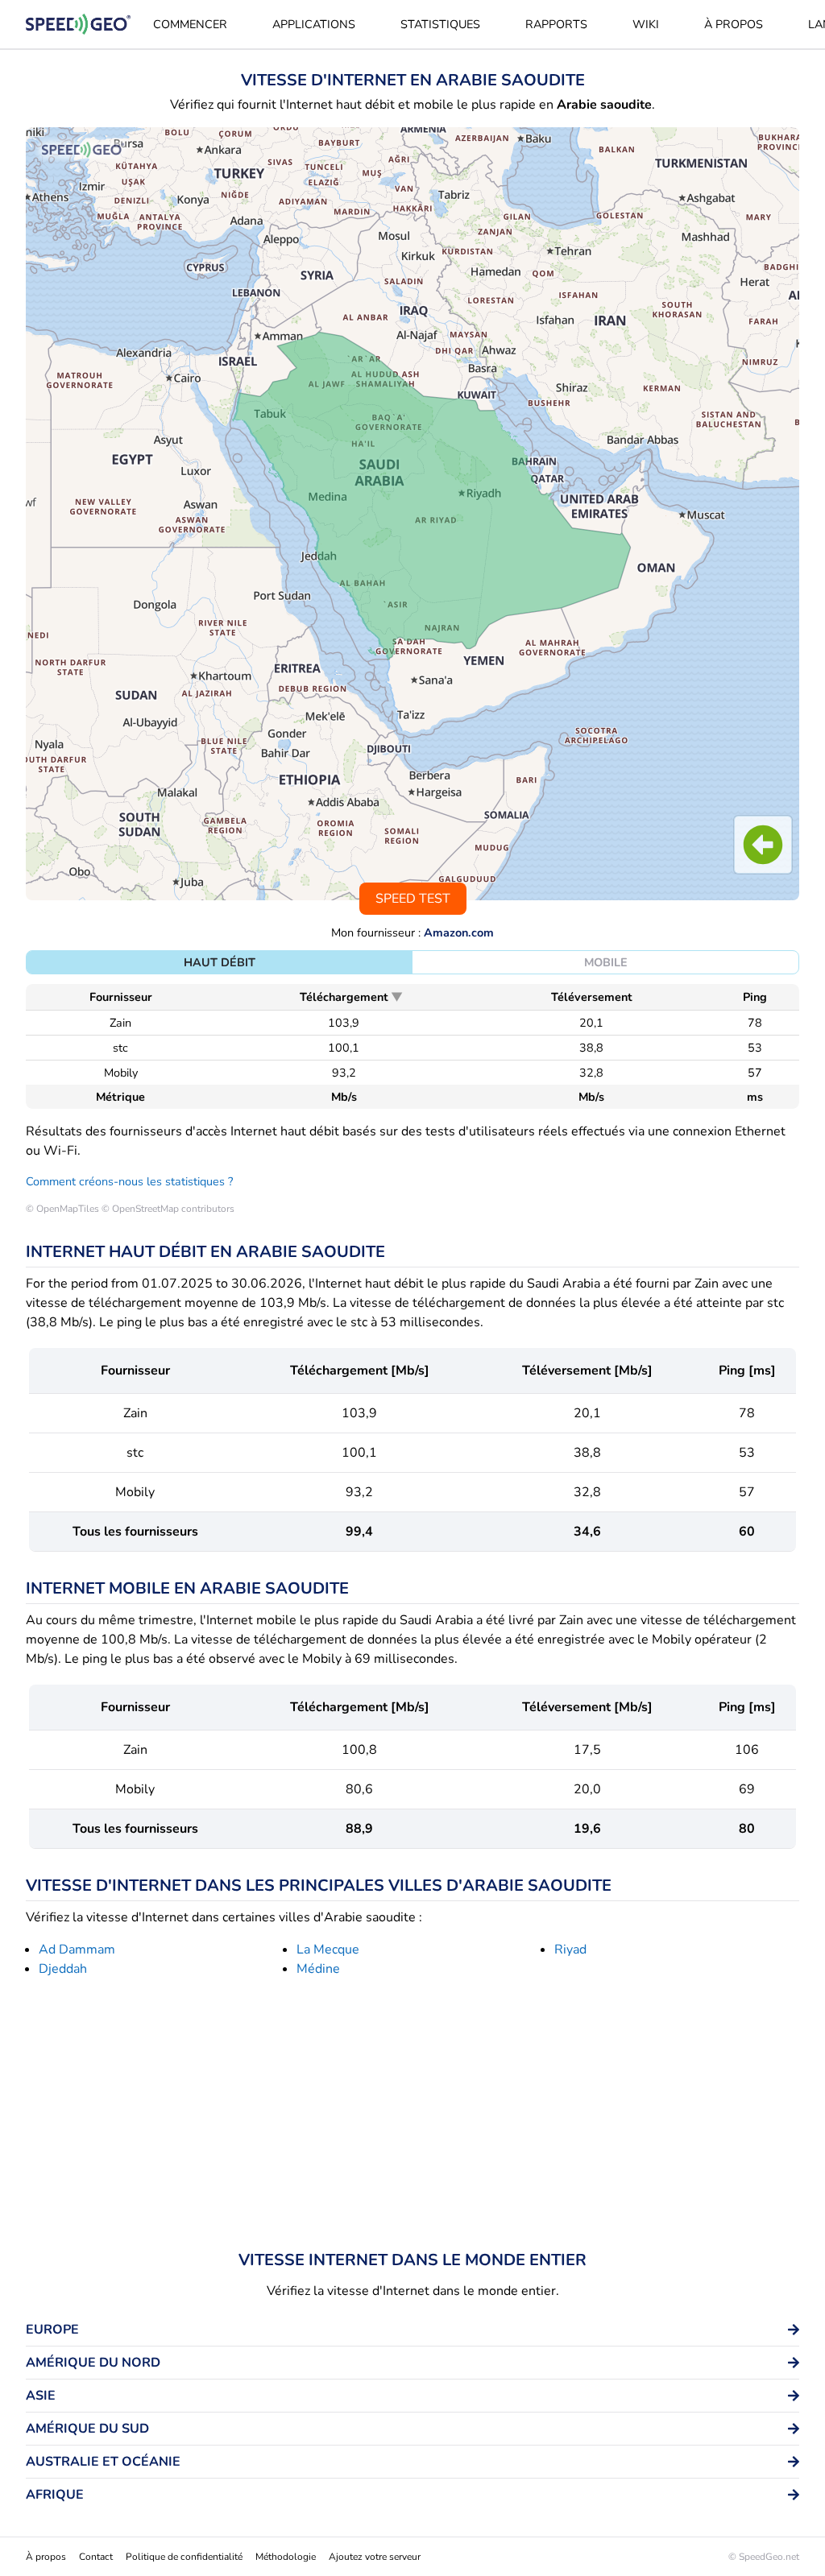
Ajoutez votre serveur (375, 2557)
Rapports (556, 24)
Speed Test (413, 899)
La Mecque (328, 1950)
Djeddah (63, 1969)
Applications (314, 24)
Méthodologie (286, 2557)
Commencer (190, 24)
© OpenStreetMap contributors (168, 1209)
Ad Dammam (77, 1950)
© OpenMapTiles (62, 1209)
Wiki (646, 24)
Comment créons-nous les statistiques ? (129, 1181)
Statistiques (440, 24)
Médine (318, 1969)
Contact (96, 2557)
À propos (734, 24)
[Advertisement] (412, 2117)
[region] (412, 514)
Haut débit (220, 962)
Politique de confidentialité (184, 2557)
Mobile (606, 962)
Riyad (570, 1950)
